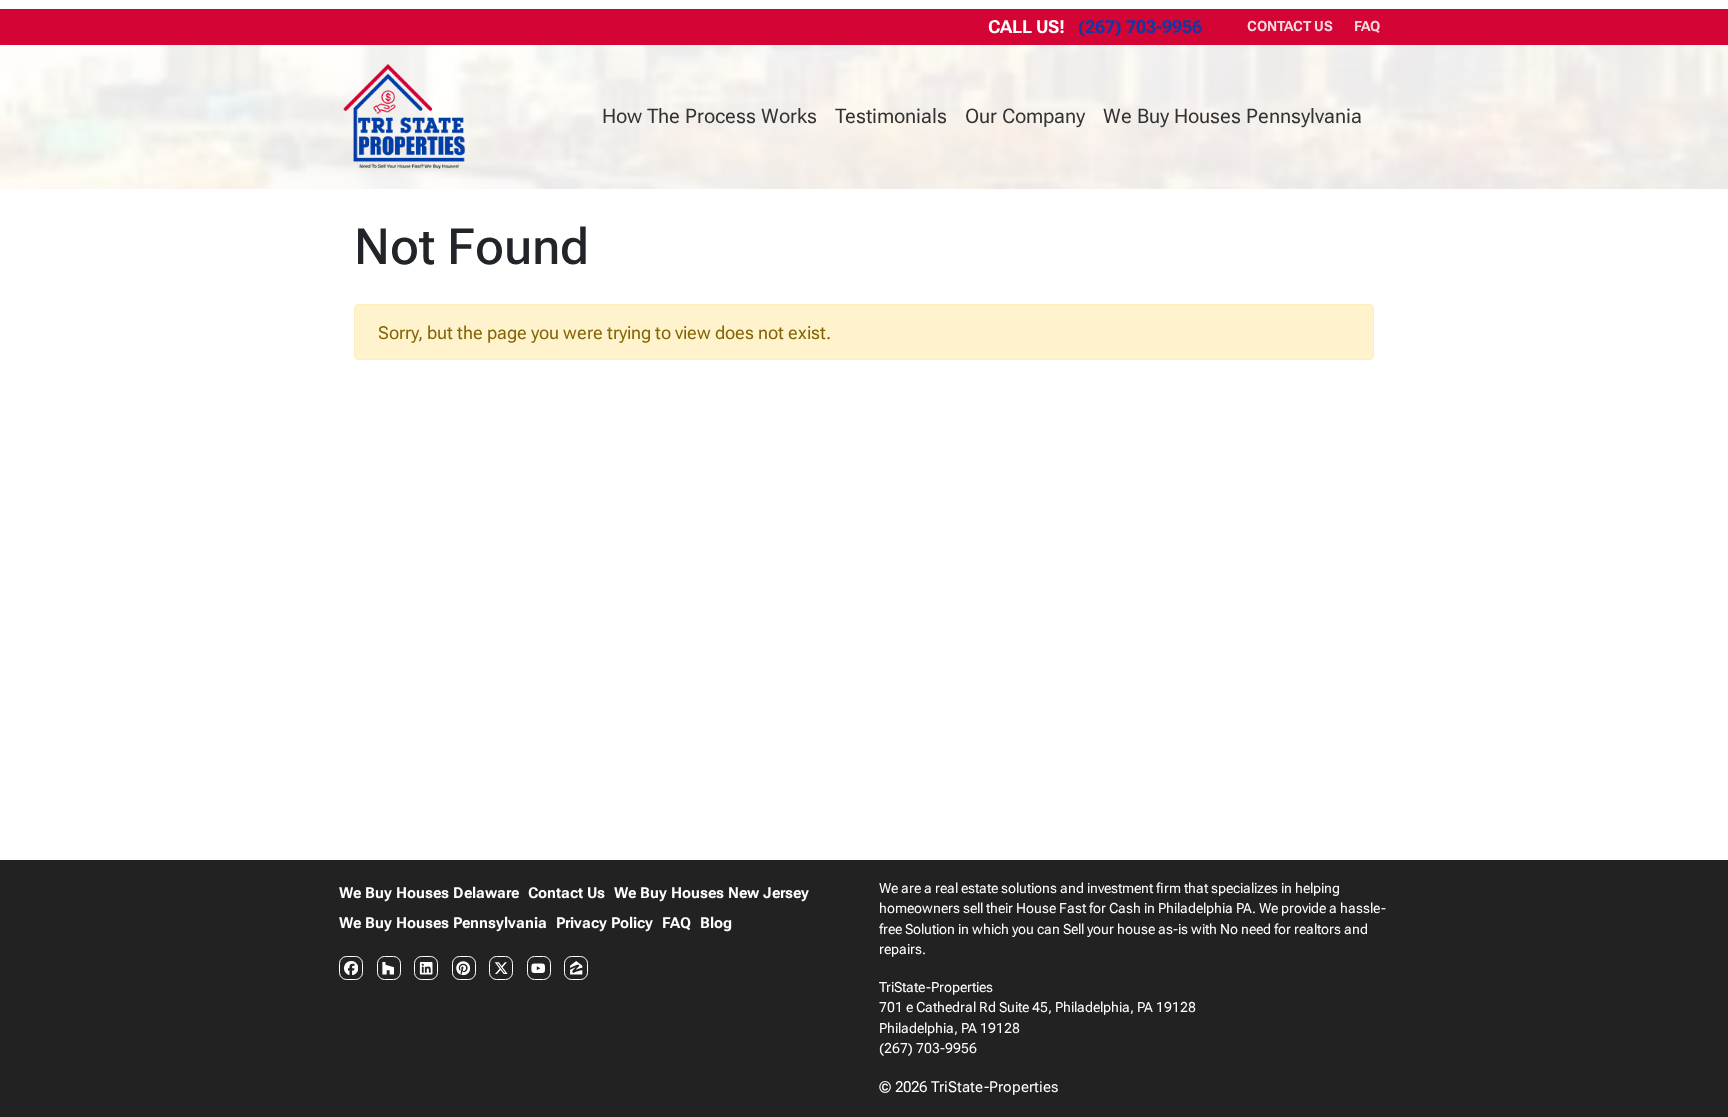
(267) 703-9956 (1140, 26)
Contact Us (1290, 26)
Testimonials (891, 116)
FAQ (1367, 26)
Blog (716, 923)
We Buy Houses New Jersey (711, 893)
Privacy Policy (604, 923)
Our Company (1025, 116)
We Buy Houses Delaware (429, 893)
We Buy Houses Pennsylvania (1232, 116)
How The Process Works (709, 116)
